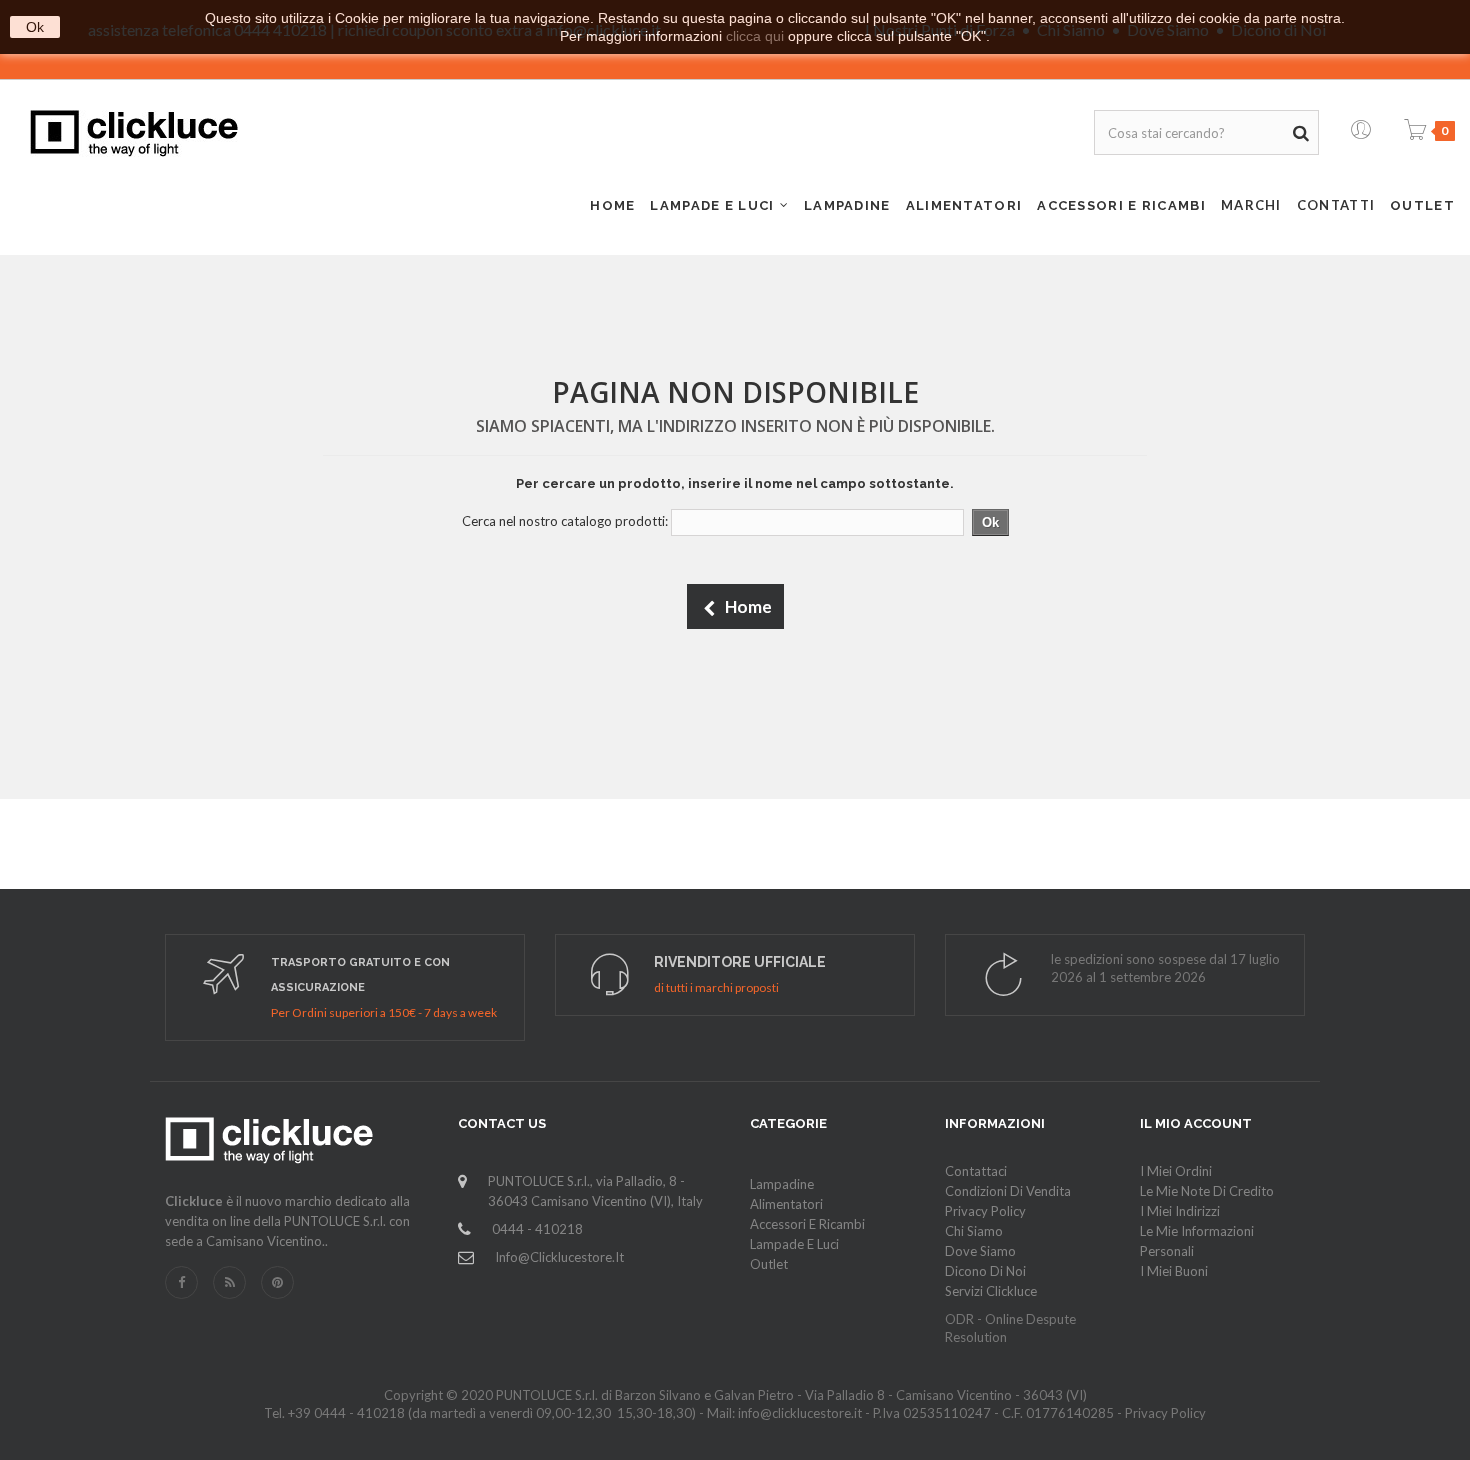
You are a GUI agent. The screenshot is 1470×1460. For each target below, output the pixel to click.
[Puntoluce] (134, 133)
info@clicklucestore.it (559, 1257)
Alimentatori (786, 1204)
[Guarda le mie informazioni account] (1361, 125)
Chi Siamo (974, 1231)
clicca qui (755, 36)
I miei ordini (1176, 1171)
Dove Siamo (980, 1251)
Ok (35, 27)
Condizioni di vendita (1008, 1191)
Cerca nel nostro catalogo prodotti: (565, 521)
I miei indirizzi (1180, 1211)
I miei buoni (1174, 1271)
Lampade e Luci (794, 1244)
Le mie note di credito (1207, 1191)
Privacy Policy (985, 1211)
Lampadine (782, 1184)
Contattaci (976, 1171)
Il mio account (1196, 1123)
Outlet (769, 1264)
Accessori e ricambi (807, 1224)
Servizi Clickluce (991, 1291)
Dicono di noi (985, 1271)
